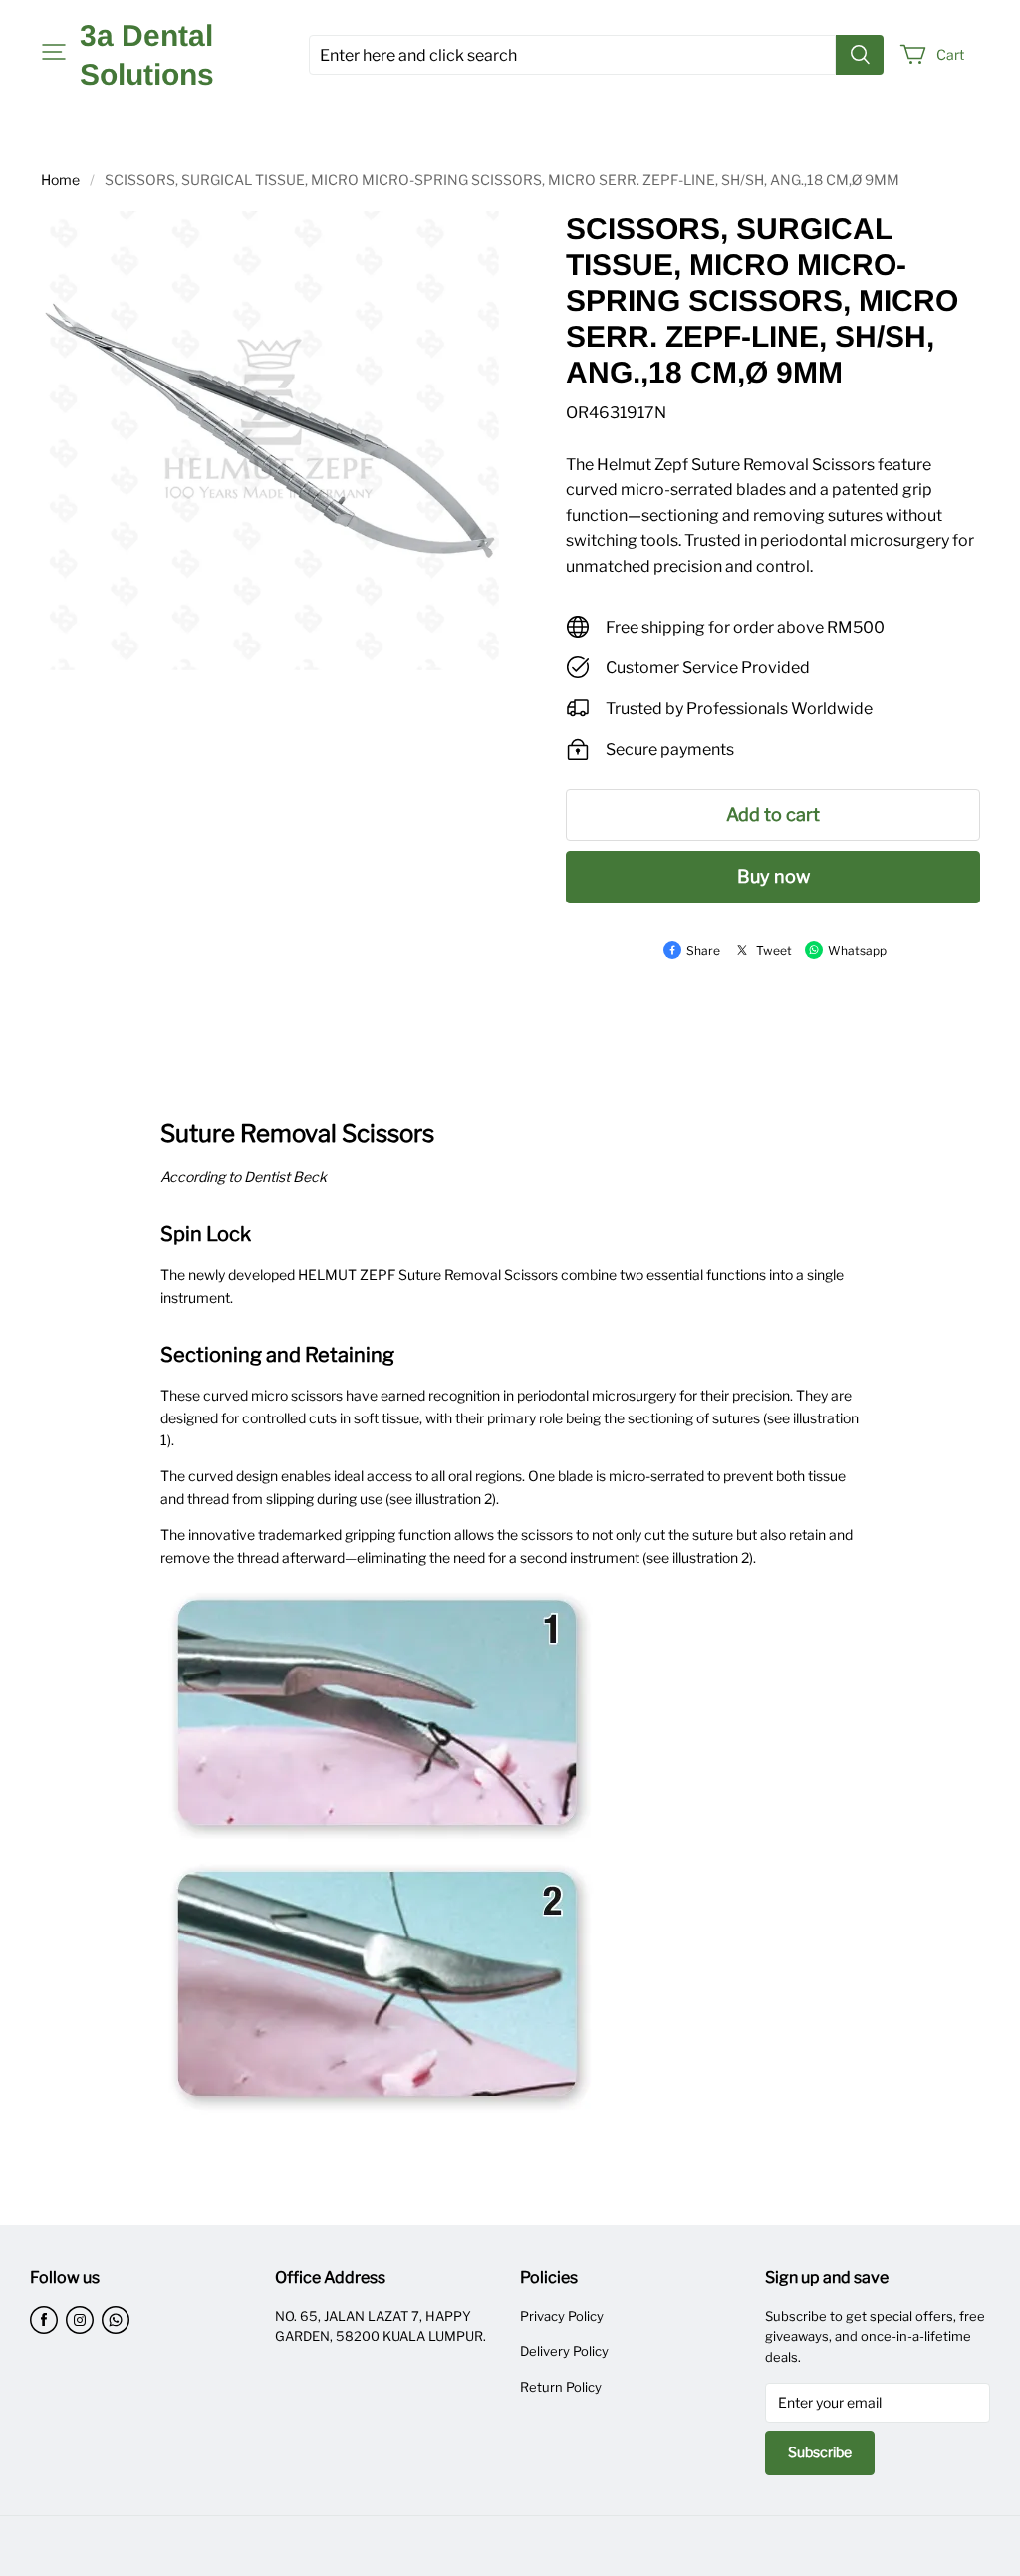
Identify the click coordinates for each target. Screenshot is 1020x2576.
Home (60, 180)
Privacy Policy (562, 2316)
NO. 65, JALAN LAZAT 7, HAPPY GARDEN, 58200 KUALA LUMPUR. (381, 2326)
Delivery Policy (564, 2351)
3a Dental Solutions (147, 55)
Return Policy (561, 2387)
